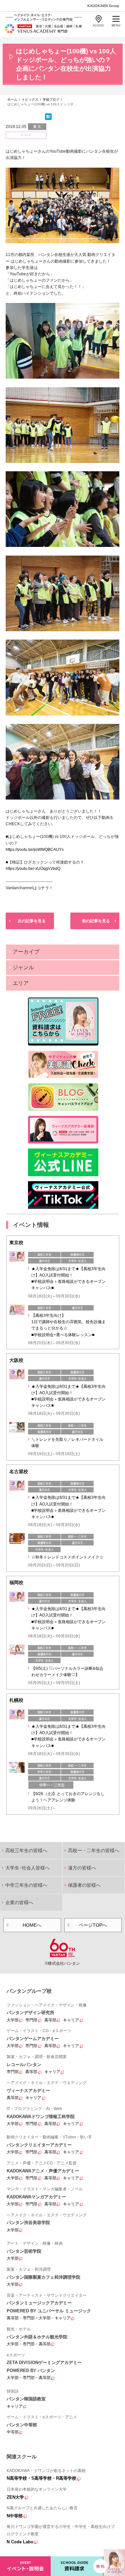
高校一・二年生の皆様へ (94, 1850)
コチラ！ (45, 888)
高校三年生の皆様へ (26, 1850)
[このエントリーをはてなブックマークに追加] (48, 119)
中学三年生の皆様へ (26, 1885)
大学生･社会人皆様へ (27, 1868)
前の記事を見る (96, 921)
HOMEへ (32, 1925)
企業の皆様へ (19, 1902)
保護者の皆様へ (84, 1885)
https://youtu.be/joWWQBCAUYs (35, 850)
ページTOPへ (93, 1925)
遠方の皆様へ (82, 1868)
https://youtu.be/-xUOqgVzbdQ (33, 869)
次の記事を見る (32, 921)
